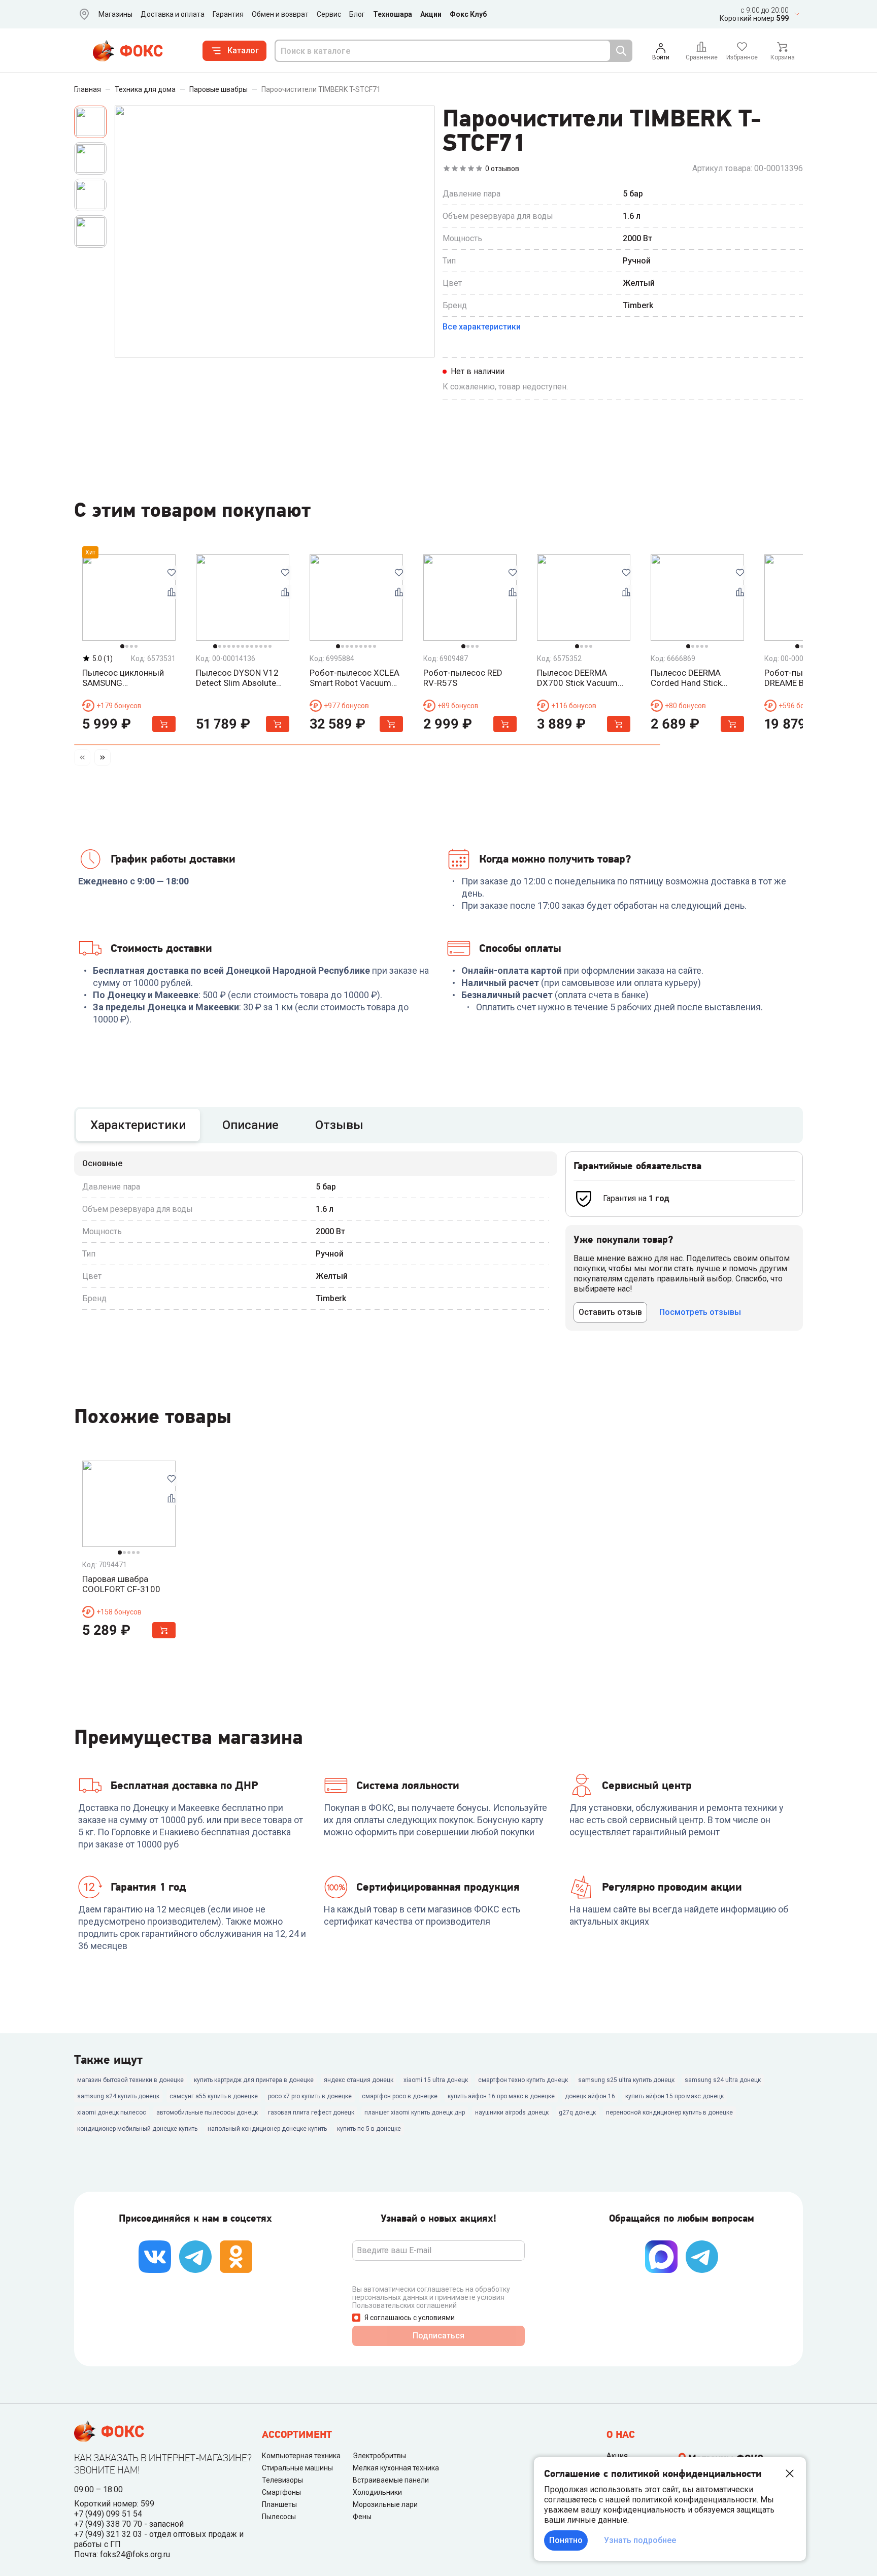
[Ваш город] (82, 14)
